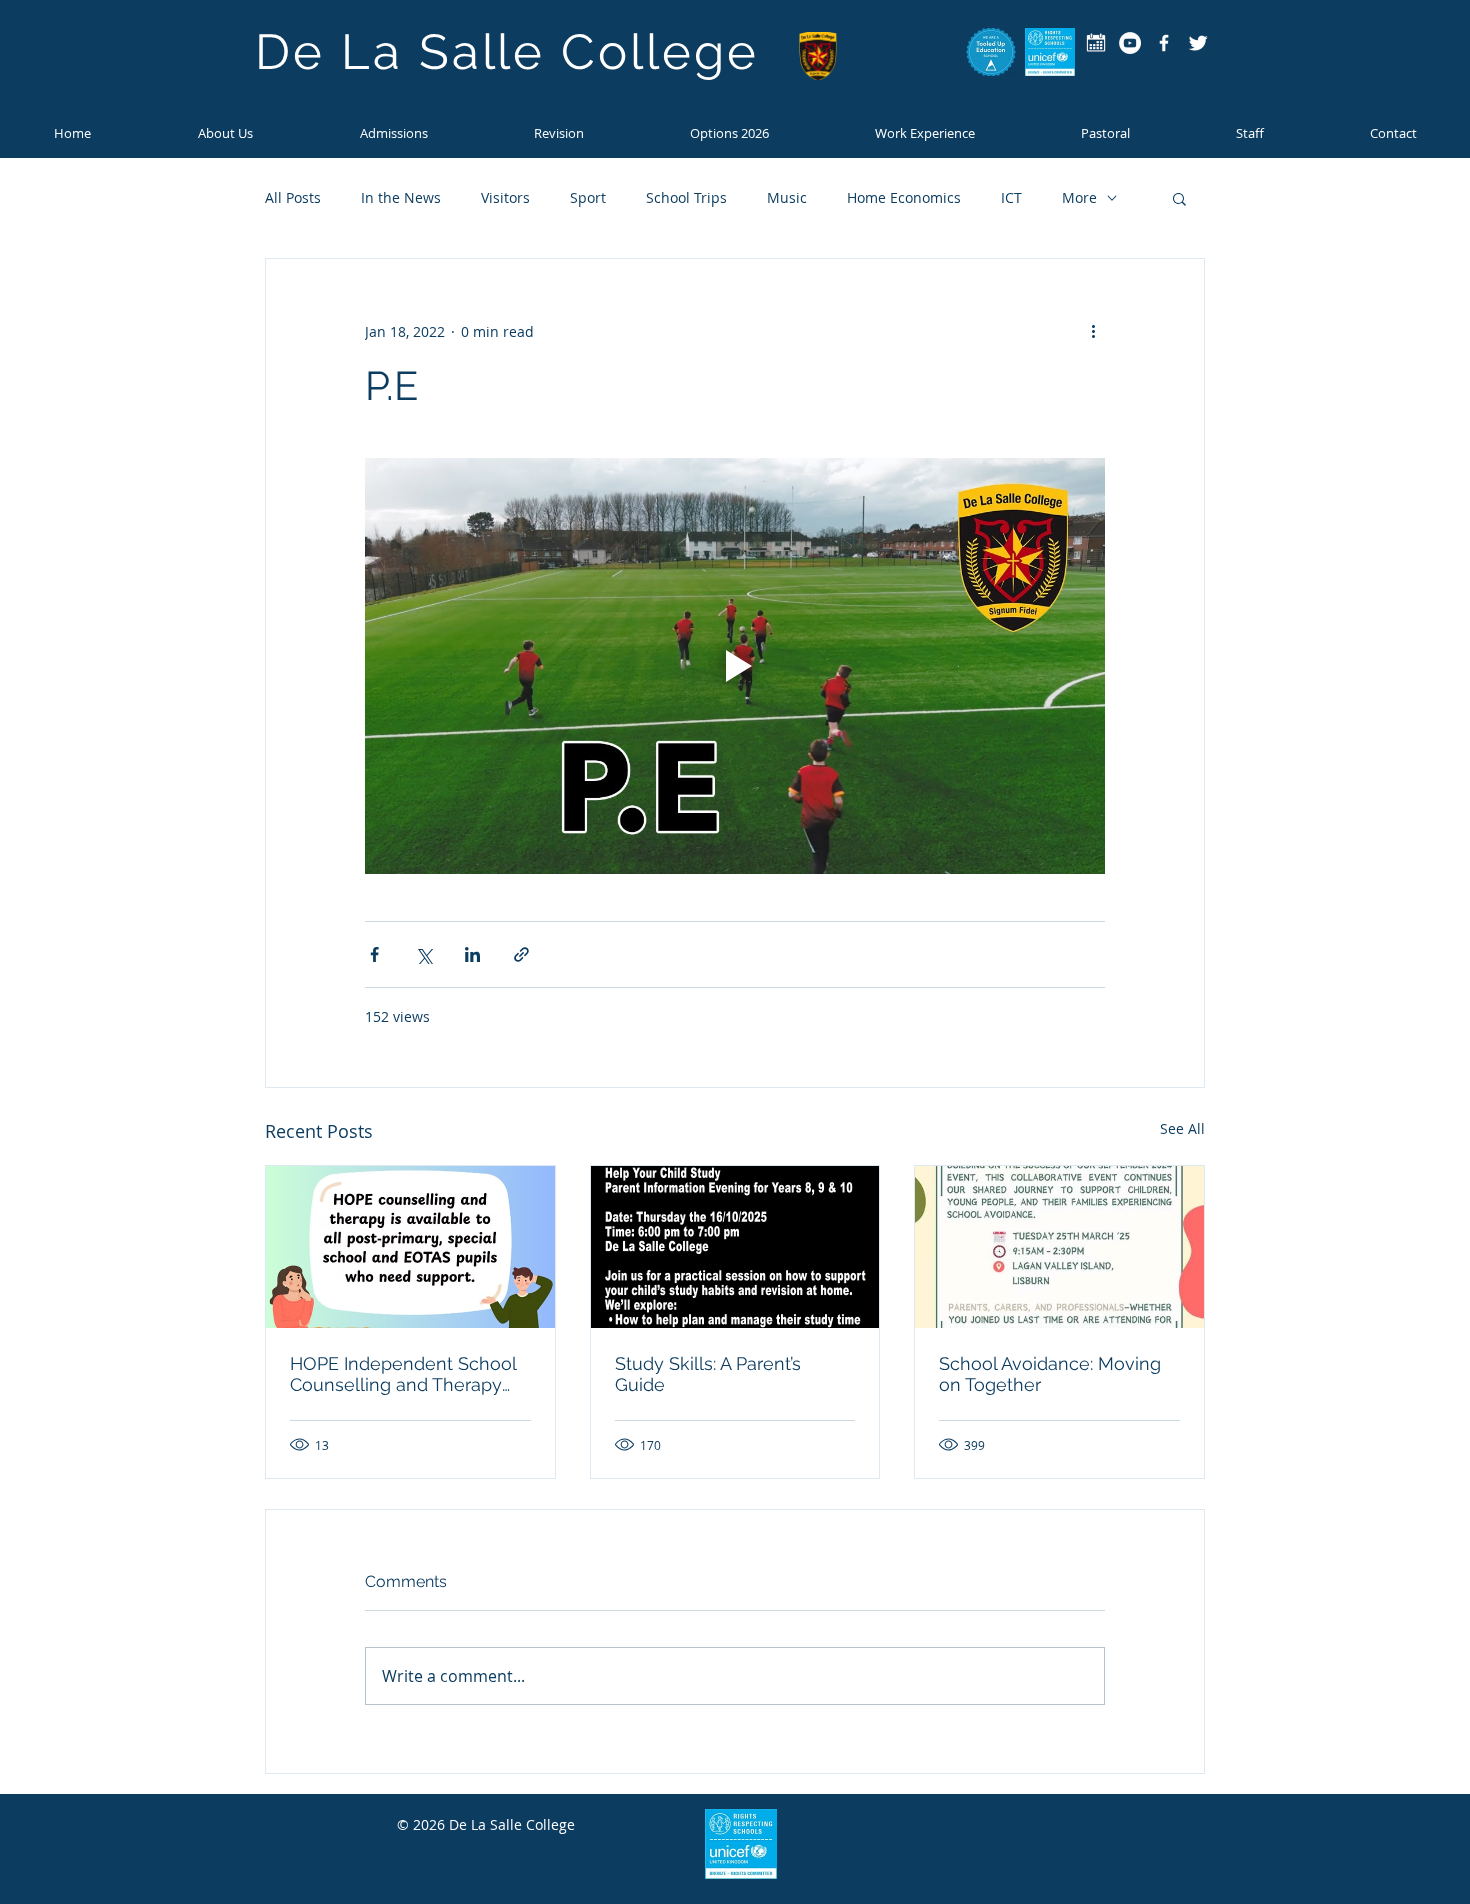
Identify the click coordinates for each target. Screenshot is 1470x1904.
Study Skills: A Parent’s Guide (708, 1374)
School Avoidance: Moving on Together (1050, 1374)
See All (1182, 1128)
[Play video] (735, 666)
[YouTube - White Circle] (1130, 43)
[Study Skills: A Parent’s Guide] (735, 1247)
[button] (393, 133)
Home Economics (904, 197)
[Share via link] (521, 954)
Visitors (505, 197)
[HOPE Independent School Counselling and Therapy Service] (410, 1247)
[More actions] (1093, 331)
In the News (401, 197)
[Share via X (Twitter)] (423, 954)
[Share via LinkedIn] (472, 954)
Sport (588, 197)
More (1079, 197)
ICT (1011, 197)
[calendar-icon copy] (1096, 43)
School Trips (686, 197)
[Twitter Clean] (1198, 43)
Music (787, 197)
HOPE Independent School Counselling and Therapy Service (403, 1374)
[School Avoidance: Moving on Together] (1059, 1247)
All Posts (293, 197)
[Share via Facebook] (374, 954)
